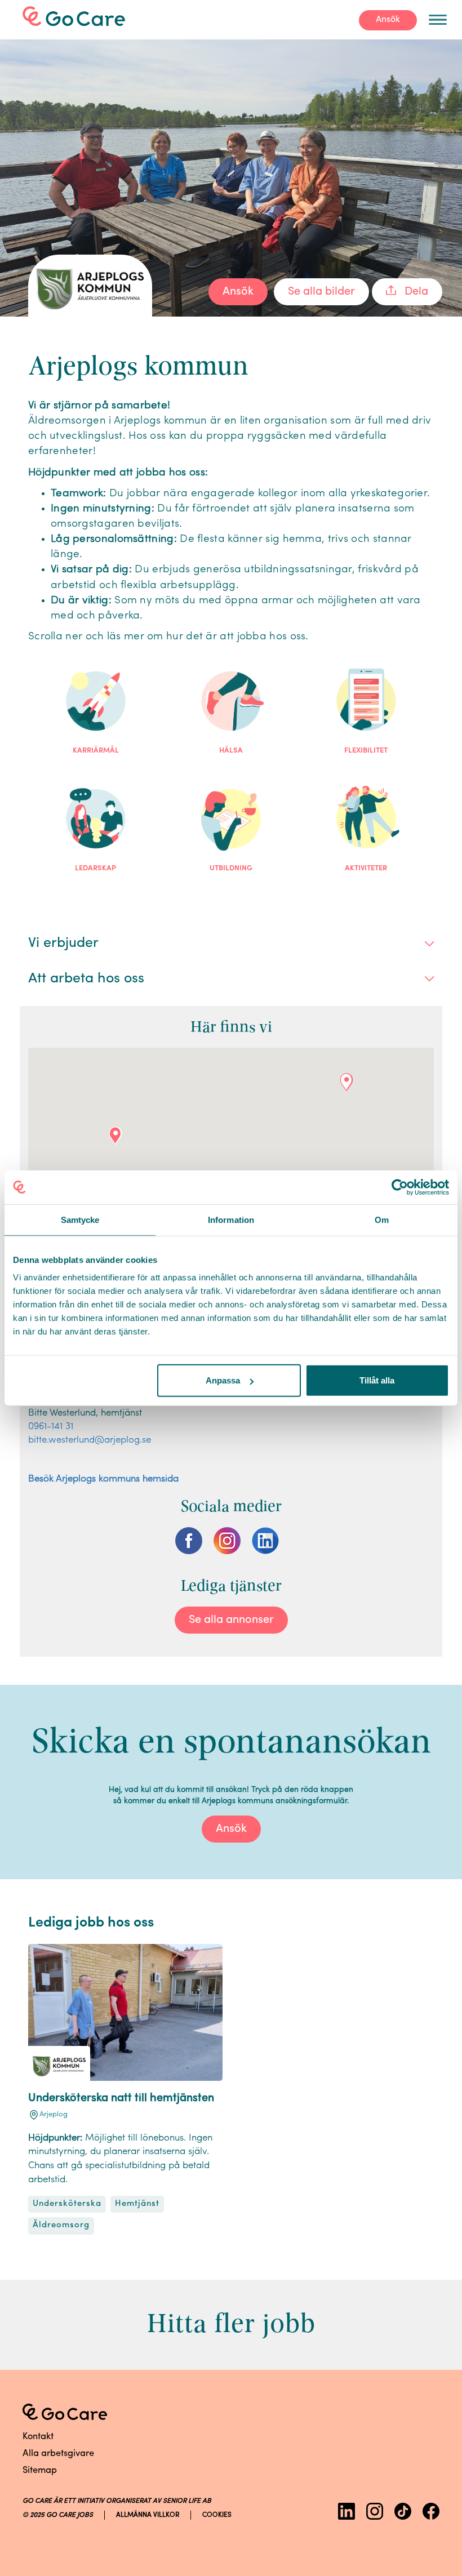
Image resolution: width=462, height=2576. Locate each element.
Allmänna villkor (148, 2515)
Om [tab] (382, 1219)
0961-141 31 (51, 1427)
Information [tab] (231, 1219)
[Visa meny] (438, 20)
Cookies (217, 2515)
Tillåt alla (377, 1380)
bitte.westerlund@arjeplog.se (90, 1440)
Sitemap (40, 2471)
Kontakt (38, 2437)
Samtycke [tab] (80, 1219)
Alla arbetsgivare (58, 2454)
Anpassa (223, 1380)
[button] (115, 1136)
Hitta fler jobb (231, 2323)
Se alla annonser (231, 1620)
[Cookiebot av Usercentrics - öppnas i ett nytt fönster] (400, 1187)
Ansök (388, 20)
